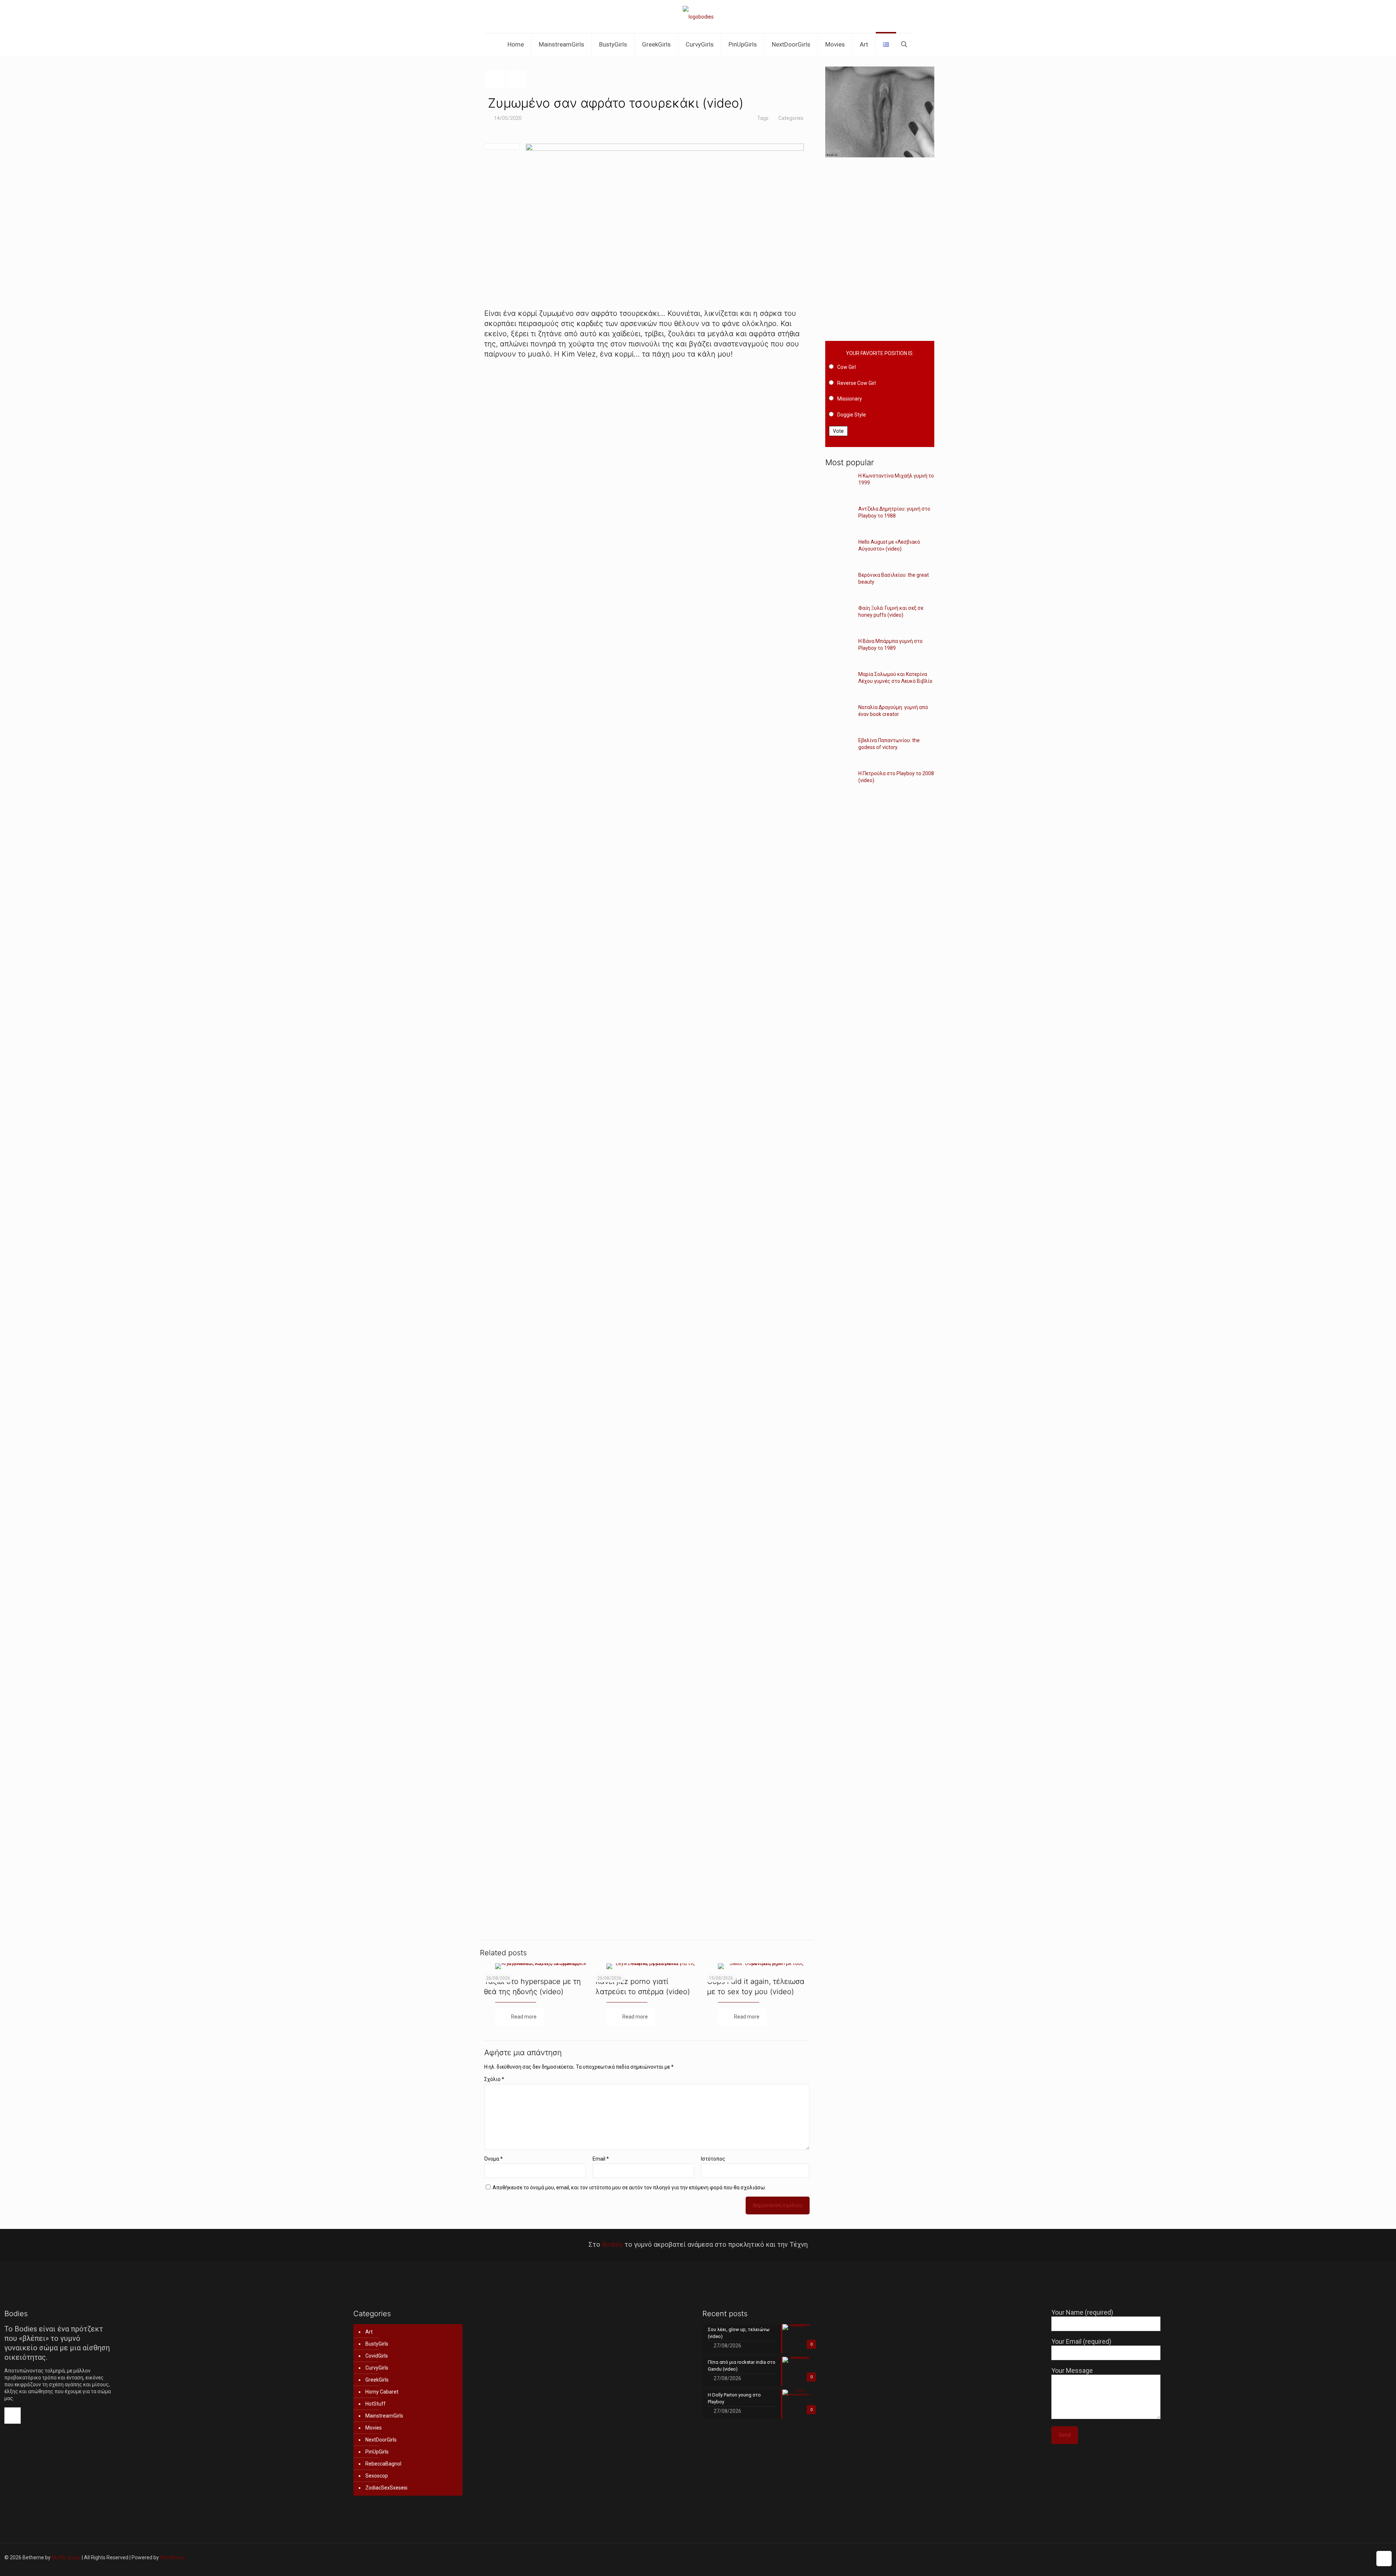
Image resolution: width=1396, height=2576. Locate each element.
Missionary (850, 399)
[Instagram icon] (1359, 2557)
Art (369, 2332)
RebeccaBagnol (383, 2464)
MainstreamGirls (384, 2416)
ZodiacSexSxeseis (386, 2488)
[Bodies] (698, 17)
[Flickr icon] (1343, 2557)
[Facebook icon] (1313, 2557)
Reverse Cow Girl (857, 383)
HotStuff (376, 2404)
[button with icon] (13, 2416)
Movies (374, 2428)
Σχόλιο (494, 2079)
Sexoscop (377, 2476)
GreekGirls (377, 2380)
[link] (647, 488)
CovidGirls (377, 2356)
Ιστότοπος (713, 2159)
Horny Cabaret (382, 2392)
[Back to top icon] (1384, 2559)
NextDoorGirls (381, 2440)
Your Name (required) (1082, 2312)
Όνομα (494, 2159)
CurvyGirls (377, 2368)
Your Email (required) (1081, 2341)
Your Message (1072, 2370)
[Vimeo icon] (1328, 2557)
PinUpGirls (377, 2452)
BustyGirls (377, 2344)
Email (601, 2159)
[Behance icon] (1366, 2557)
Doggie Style (852, 415)
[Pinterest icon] (1351, 2557)
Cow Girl (847, 367)
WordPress (173, 2557)
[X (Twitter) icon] (1321, 2557)
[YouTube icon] (1336, 2557)
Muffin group (66, 2557)
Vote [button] (838, 431)
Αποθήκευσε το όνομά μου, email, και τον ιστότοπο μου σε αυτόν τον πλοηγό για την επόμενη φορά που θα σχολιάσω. (629, 2187)
